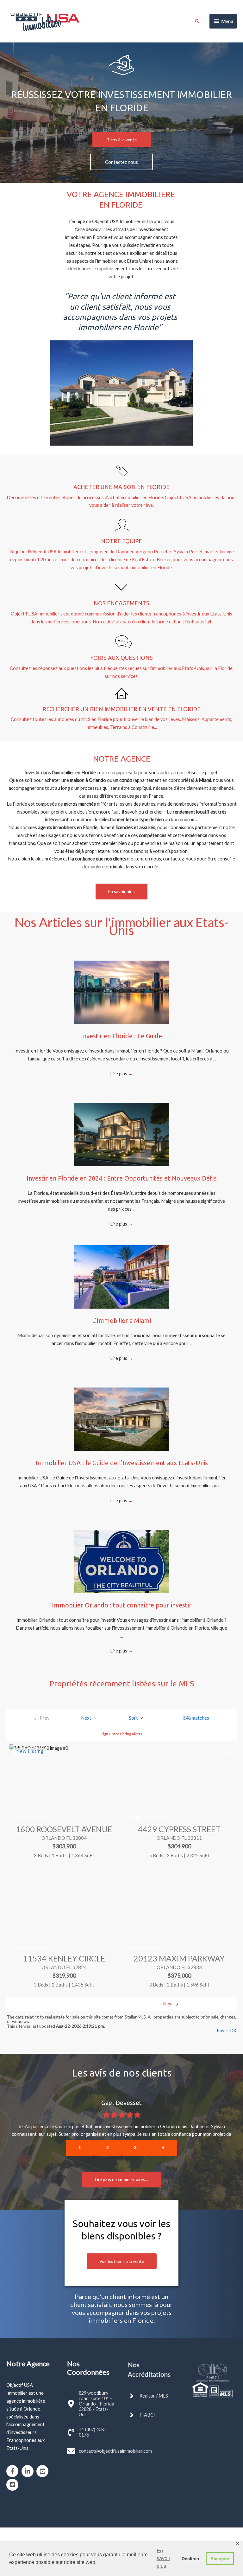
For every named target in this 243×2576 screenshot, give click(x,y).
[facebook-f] (13, 2456)
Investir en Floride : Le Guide (121, 1036)
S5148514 (39, 1947)
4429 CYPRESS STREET (179, 1829)
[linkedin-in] (29, 2456)
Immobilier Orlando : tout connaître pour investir (122, 1605)
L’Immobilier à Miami (121, 1320)
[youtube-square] (44, 2456)
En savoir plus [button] (163, 2558)
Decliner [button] (190, 2559)
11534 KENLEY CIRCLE (64, 1958)
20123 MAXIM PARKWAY (179, 1958)
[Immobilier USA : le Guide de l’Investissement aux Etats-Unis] (121, 1419)
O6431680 (40, 1818)
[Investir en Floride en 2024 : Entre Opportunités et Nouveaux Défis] (121, 1134)
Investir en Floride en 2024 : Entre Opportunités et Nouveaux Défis (122, 1178)
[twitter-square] (13, 2469)
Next (168, 2003)
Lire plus (121, 1074)
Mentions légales (182, 2530)
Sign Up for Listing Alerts (122, 1734)
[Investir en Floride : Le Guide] (121, 992)
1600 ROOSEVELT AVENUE (64, 1829)
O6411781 (155, 1818)
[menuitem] (42, 1718)
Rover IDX (227, 2031)
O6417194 (155, 1947)
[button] (122, 140)
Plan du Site (149, 2530)
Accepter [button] (220, 2559)
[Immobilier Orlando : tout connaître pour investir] (121, 1561)
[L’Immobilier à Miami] (121, 1276)
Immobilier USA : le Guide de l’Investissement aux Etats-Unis (122, 1463)
